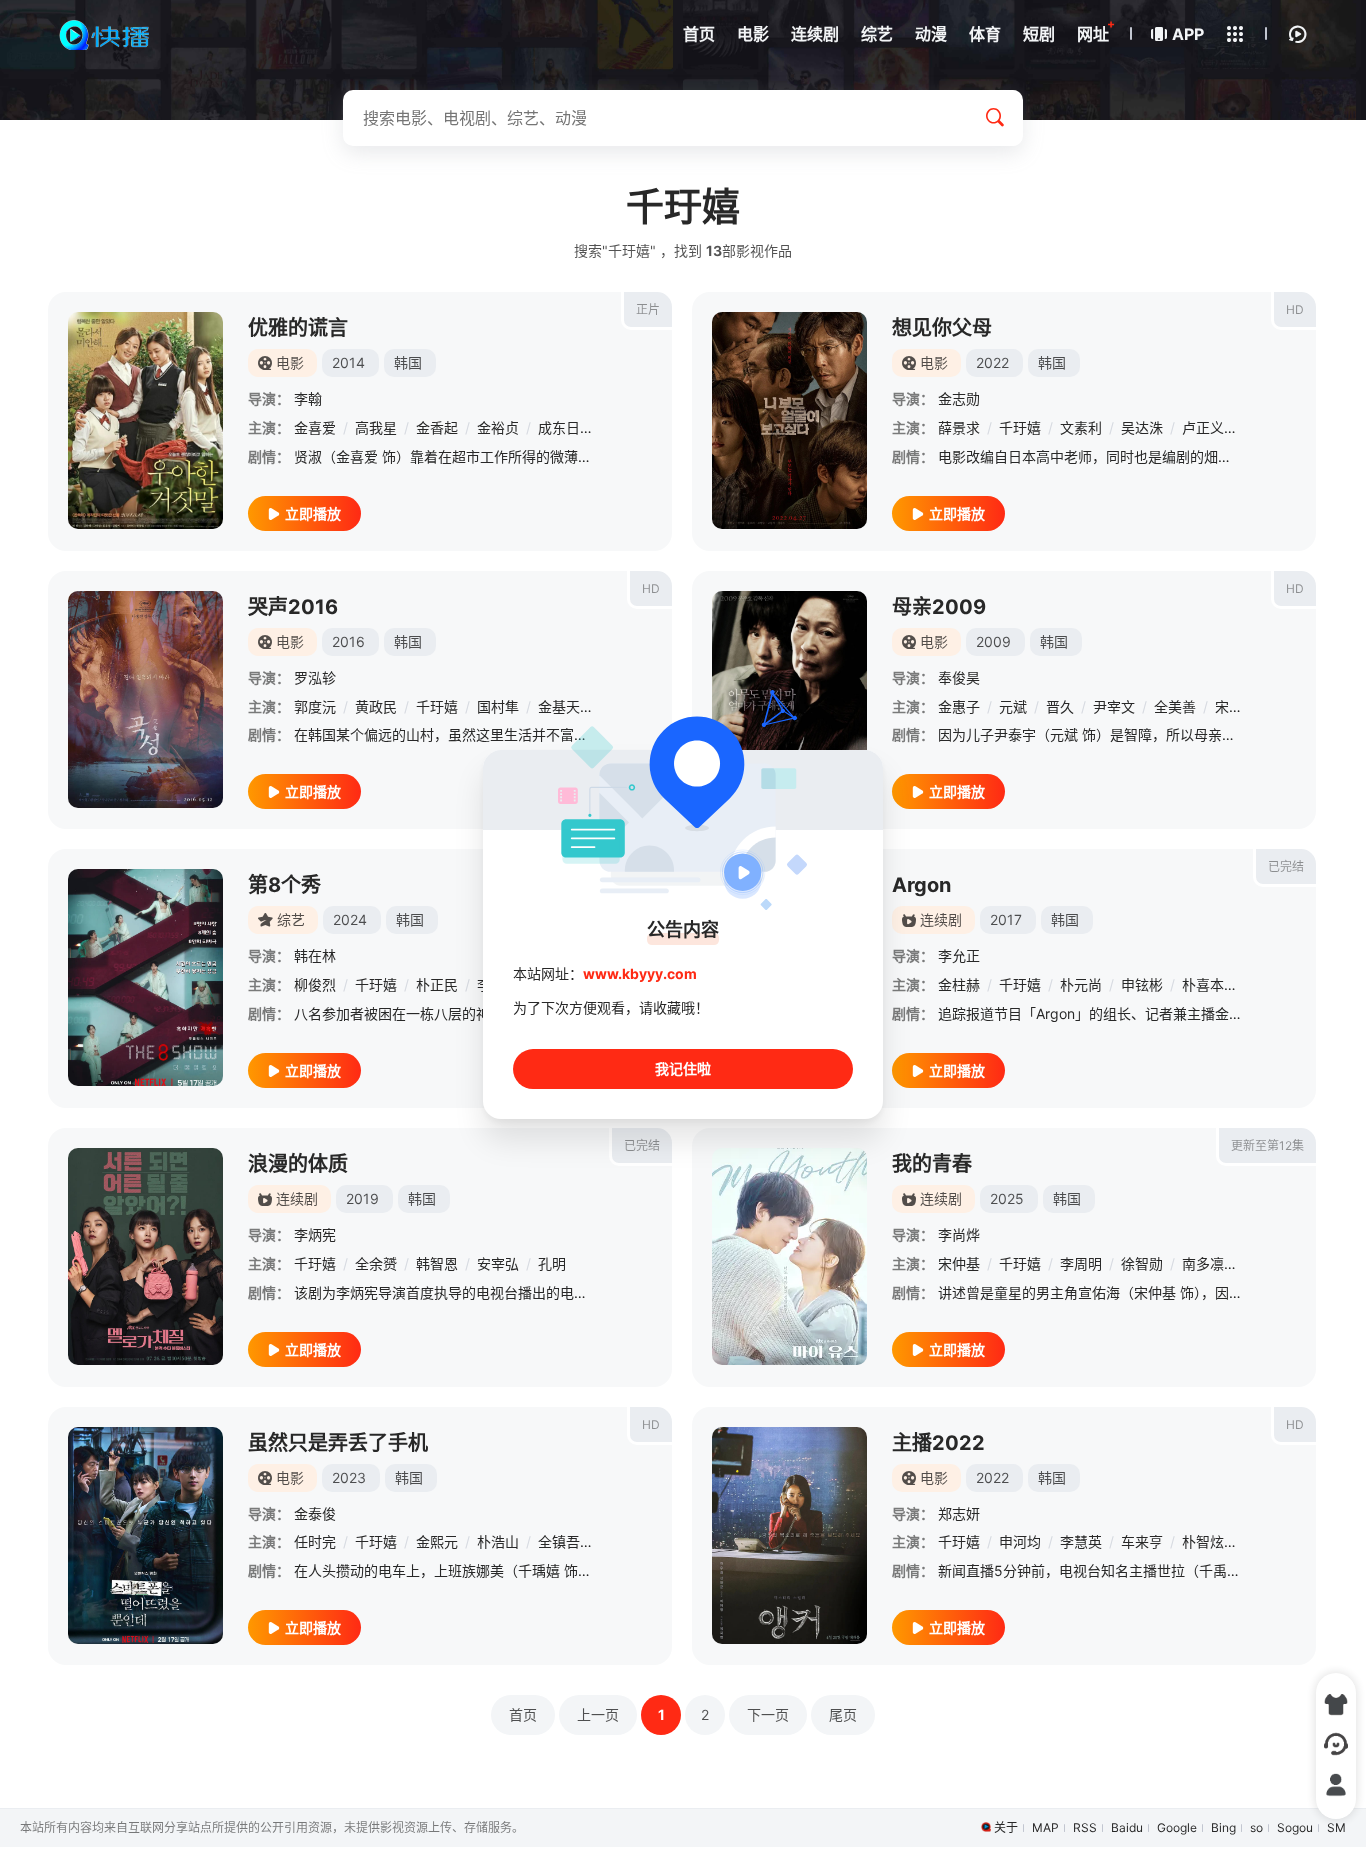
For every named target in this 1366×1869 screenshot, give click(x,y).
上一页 (598, 1714)
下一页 (768, 1714)
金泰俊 (315, 1513)
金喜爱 (315, 427)
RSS (1085, 1827)
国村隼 (498, 706)
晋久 (1060, 706)
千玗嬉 (1020, 427)
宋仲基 (959, 1263)
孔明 (552, 1263)
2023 (349, 1477)
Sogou (1295, 1827)
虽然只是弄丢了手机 (338, 1443)
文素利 (1081, 427)
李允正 (959, 955)
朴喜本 (1203, 984)
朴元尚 (1081, 984)
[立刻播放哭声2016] (145, 699)
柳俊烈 (315, 984)
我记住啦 (683, 1068)
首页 (523, 1714)
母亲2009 (939, 607)
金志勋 (959, 398)
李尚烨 (959, 1234)
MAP (1045, 1827)
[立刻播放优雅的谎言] (145, 420)
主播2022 (938, 1443)
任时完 (315, 1541)
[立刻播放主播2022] (789, 1535)
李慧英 (1081, 1541)
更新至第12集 (1267, 1145)
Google (1177, 1827)
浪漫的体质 (298, 1164)
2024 (350, 919)
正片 (648, 309)
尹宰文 (1114, 706)
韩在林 (315, 955)
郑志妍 (959, 1513)
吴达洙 (1142, 427)
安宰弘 (498, 1263)
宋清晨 (1236, 706)
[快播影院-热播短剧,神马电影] (105, 35)
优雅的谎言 (298, 328)
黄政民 (376, 706)
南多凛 (1203, 1263)
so (1256, 1827)
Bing (1223, 1827)
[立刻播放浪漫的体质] (145, 1256)
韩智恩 (437, 1263)
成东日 (559, 427)
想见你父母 (942, 328)
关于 (1006, 1827)
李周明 (1081, 1263)
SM (1336, 1827)
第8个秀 (284, 885)
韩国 (408, 362)
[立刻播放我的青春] (789, 1256)
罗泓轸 (315, 677)
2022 (992, 362)
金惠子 (959, 706)
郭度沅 (315, 706)
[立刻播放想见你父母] (789, 420)
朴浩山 (498, 1541)
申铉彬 (1142, 984)
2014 (348, 362)
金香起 (437, 427)
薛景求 (959, 427)
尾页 (843, 1714)
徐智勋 (1142, 1263)
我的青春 (932, 1164)
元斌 (1013, 706)
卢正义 (1203, 427)
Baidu (1127, 1827)
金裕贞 (498, 427)
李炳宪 (315, 1234)
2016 (348, 641)
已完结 (1286, 866)
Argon (921, 885)
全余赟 (376, 1263)
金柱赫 (959, 984)
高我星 (376, 427)
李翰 (308, 398)
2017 (1006, 919)
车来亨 (1142, 1541)
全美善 (1175, 706)
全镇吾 (559, 1541)
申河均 (1020, 1541)
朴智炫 (1203, 1541)
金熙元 (437, 1541)
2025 (1007, 1198)
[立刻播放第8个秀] (145, 977)
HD (1295, 309)
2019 (362, 1198)
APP (1188, 34)
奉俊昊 (959, 677)
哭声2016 (293, 607)
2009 (993, 641)
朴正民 (437, 984)
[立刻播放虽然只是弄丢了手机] (145, 1535)
